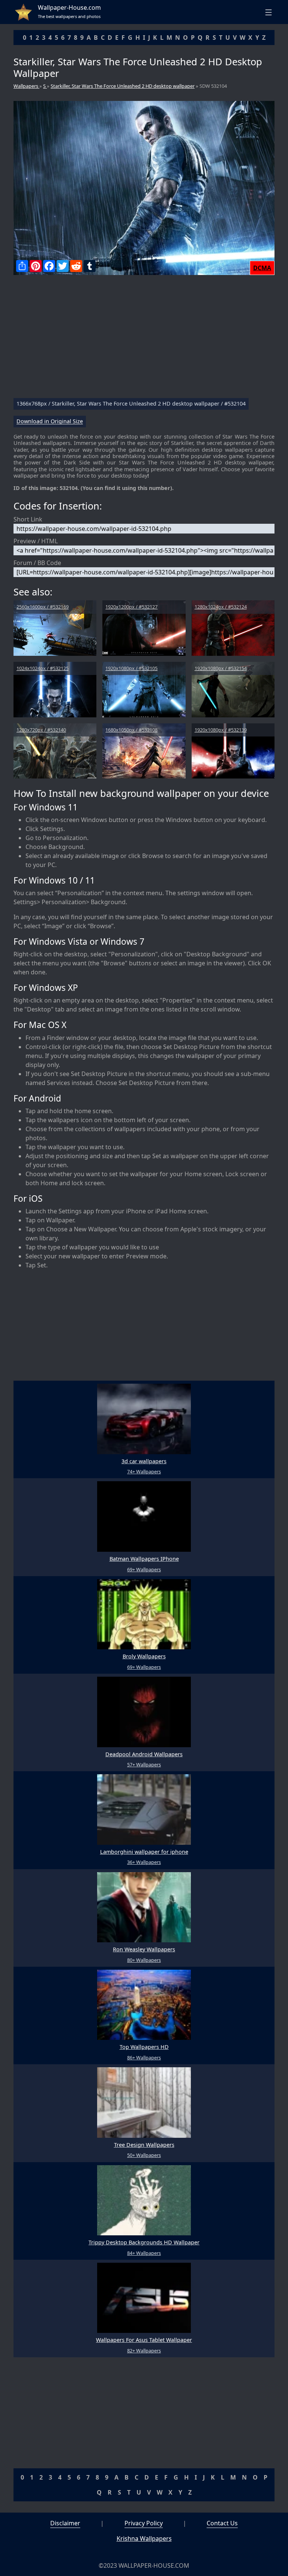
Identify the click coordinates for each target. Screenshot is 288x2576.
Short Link (28, 519)
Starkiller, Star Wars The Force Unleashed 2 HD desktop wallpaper (123, 86)
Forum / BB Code (37, 563)
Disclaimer (65, 2523)
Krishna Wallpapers (144, 2538)
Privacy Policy (144, 2523)
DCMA (262, 268)
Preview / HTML (36, 541)
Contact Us (222, 2523)
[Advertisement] (144, 340)
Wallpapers (26, 86)
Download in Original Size (50, 422)
